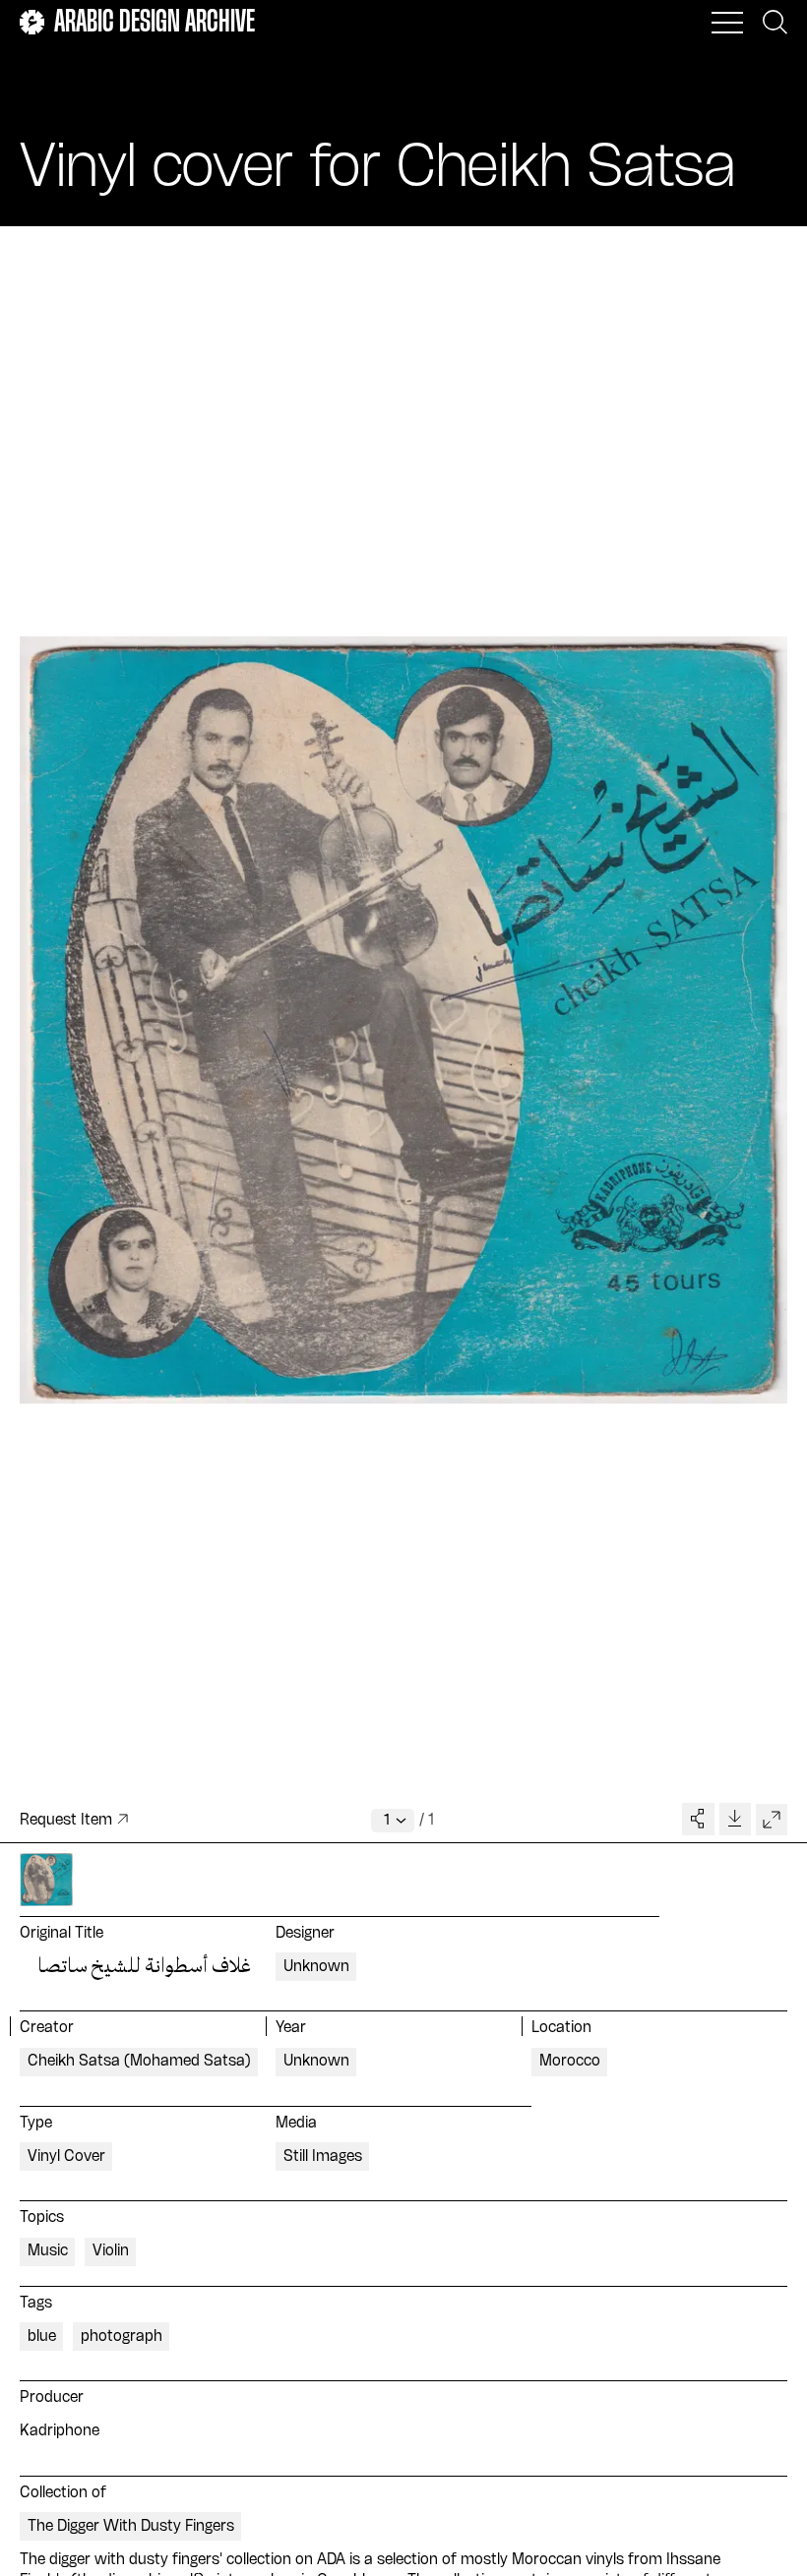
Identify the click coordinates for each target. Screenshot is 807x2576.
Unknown (316, 1967)
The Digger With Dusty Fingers (131, 2527)
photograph (122, 2337)
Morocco (570, 2062)
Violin (111, 2251)
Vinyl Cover (66, 2157)
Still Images (323, 2157)
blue (42, 2337)
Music (48, 2251)
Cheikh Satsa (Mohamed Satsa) (139, 2062)
